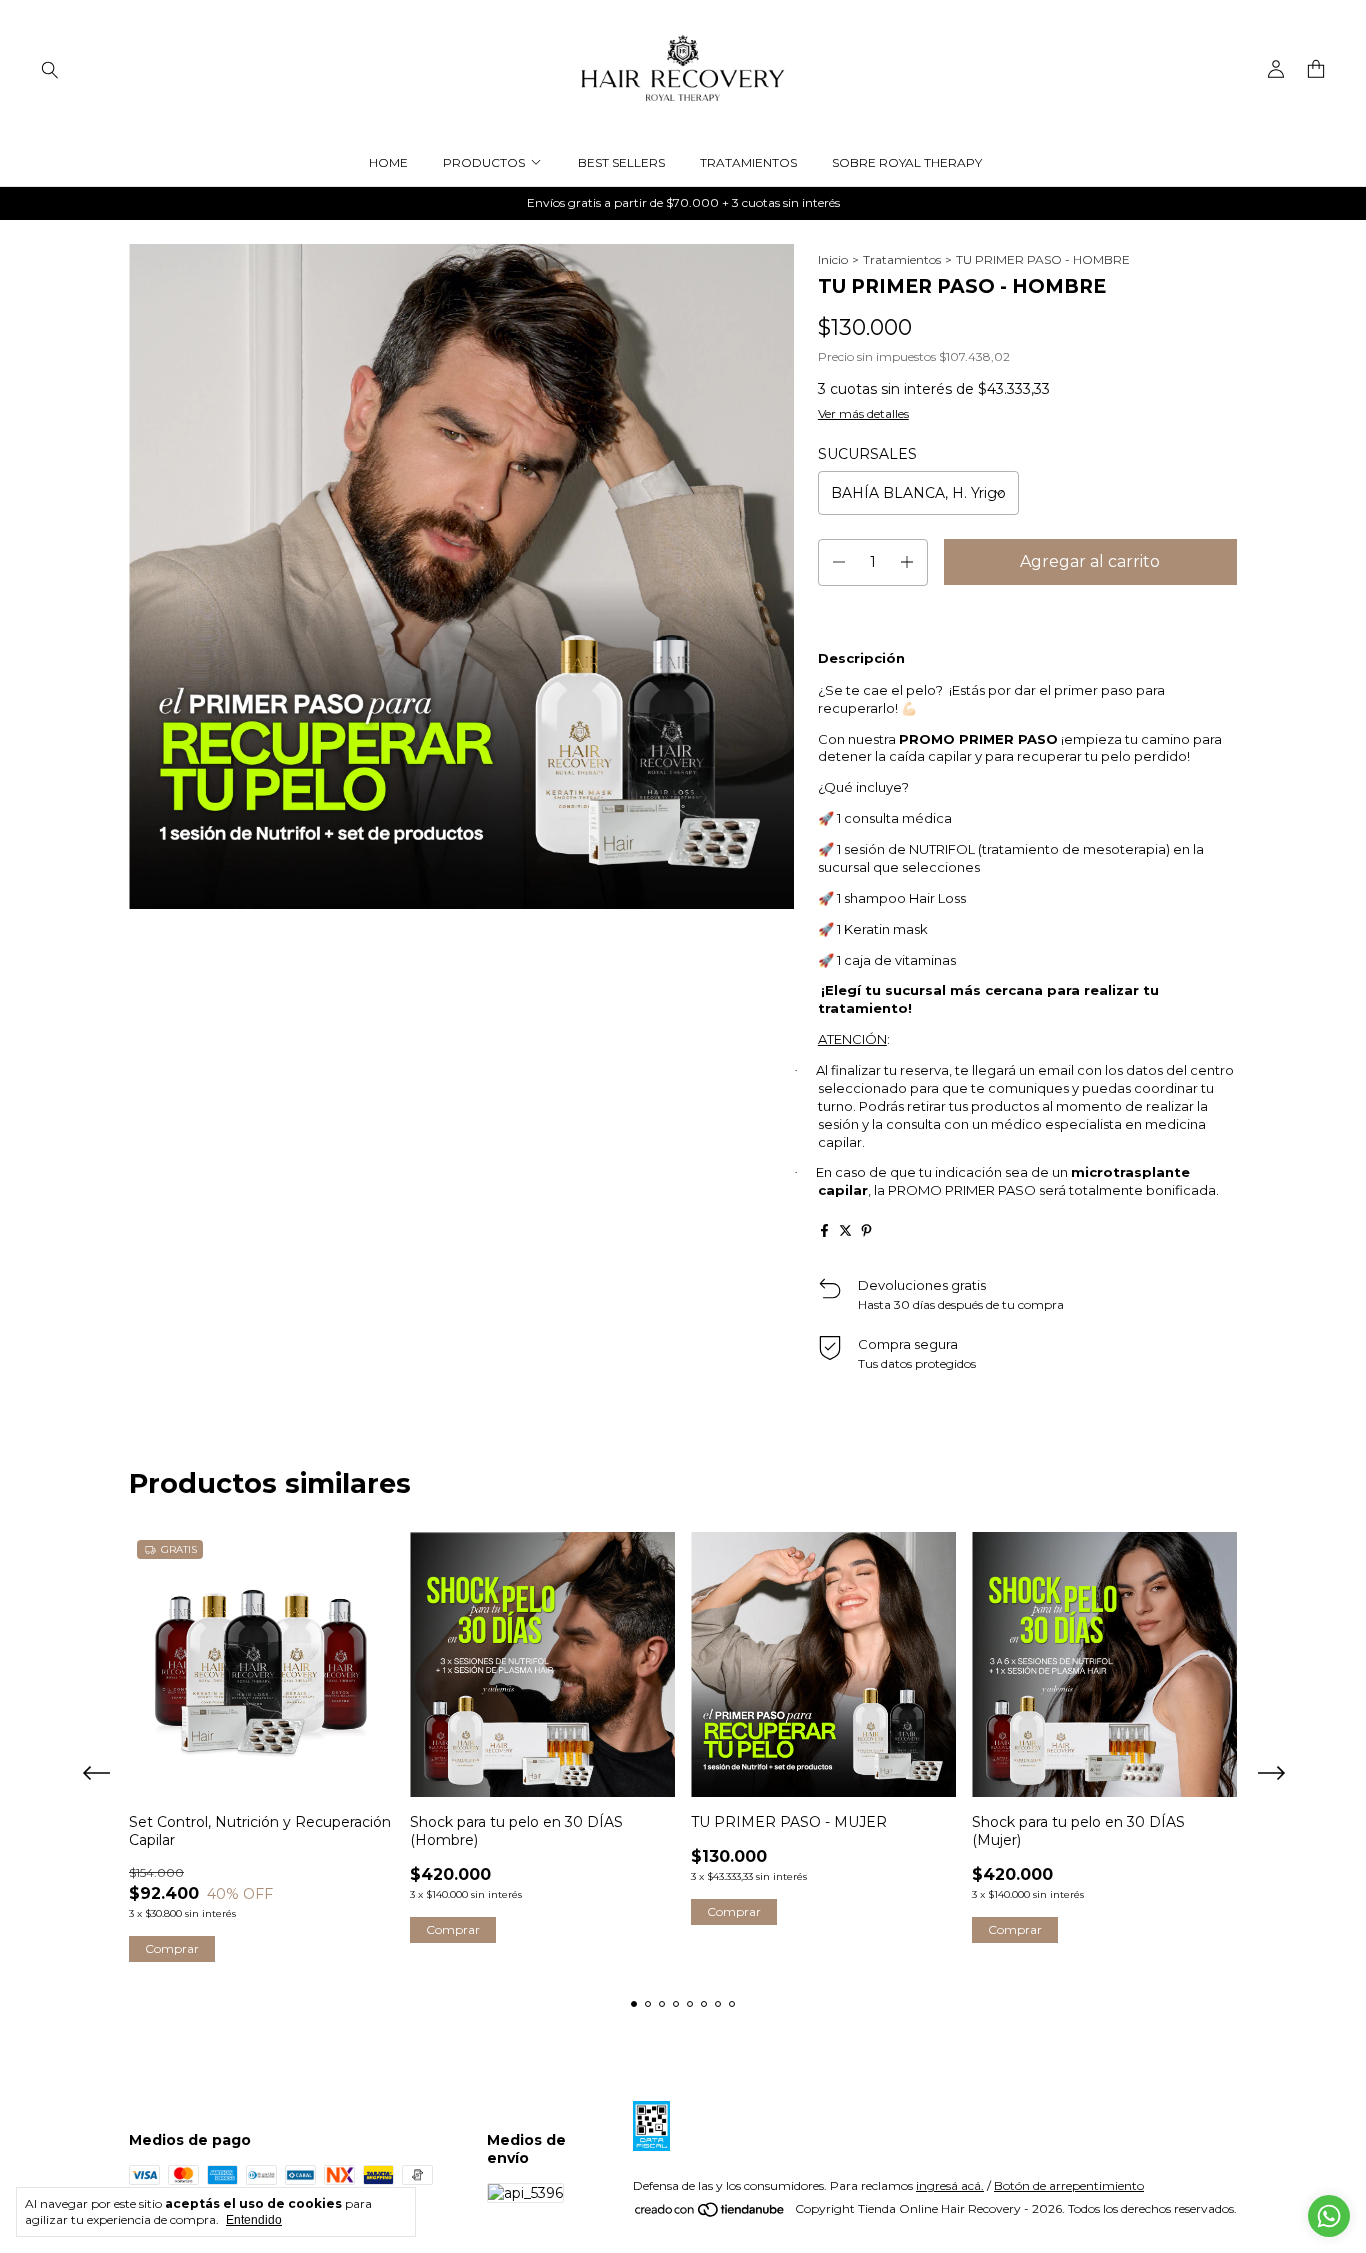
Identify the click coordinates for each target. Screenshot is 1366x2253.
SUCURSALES (867, 454)
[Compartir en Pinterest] (866, 1230)
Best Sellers (621, 162)
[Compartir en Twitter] (845, 1230)
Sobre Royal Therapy (907, 162)
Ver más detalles (863, 413)
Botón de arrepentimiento (1069, 2185)
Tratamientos (748, 162)
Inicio (833, 259)
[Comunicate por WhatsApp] (1329, 2216)
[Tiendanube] (710, 2213)
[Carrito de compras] (1316, 69)
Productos (484, 162)
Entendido (254, 2220)
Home (388, 162)
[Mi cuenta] (1276, 69)
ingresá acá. (950, 2185)
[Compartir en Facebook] (824, 1230)
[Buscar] (50, 69)
